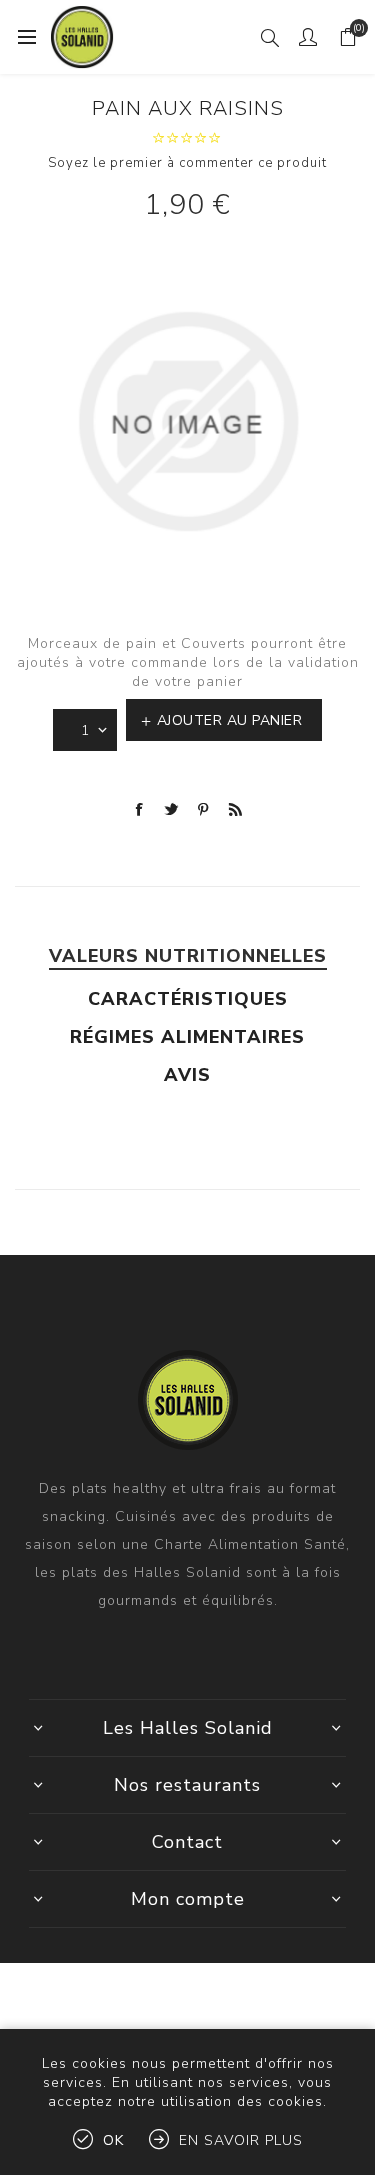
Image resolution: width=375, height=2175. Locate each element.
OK (113, 2140)
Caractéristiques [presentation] (188, 999)
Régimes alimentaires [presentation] (187, 1037)
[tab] (187, 956)
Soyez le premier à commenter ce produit (187, 163)
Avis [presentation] (187, 1075)
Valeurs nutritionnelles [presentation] (188, 956)
